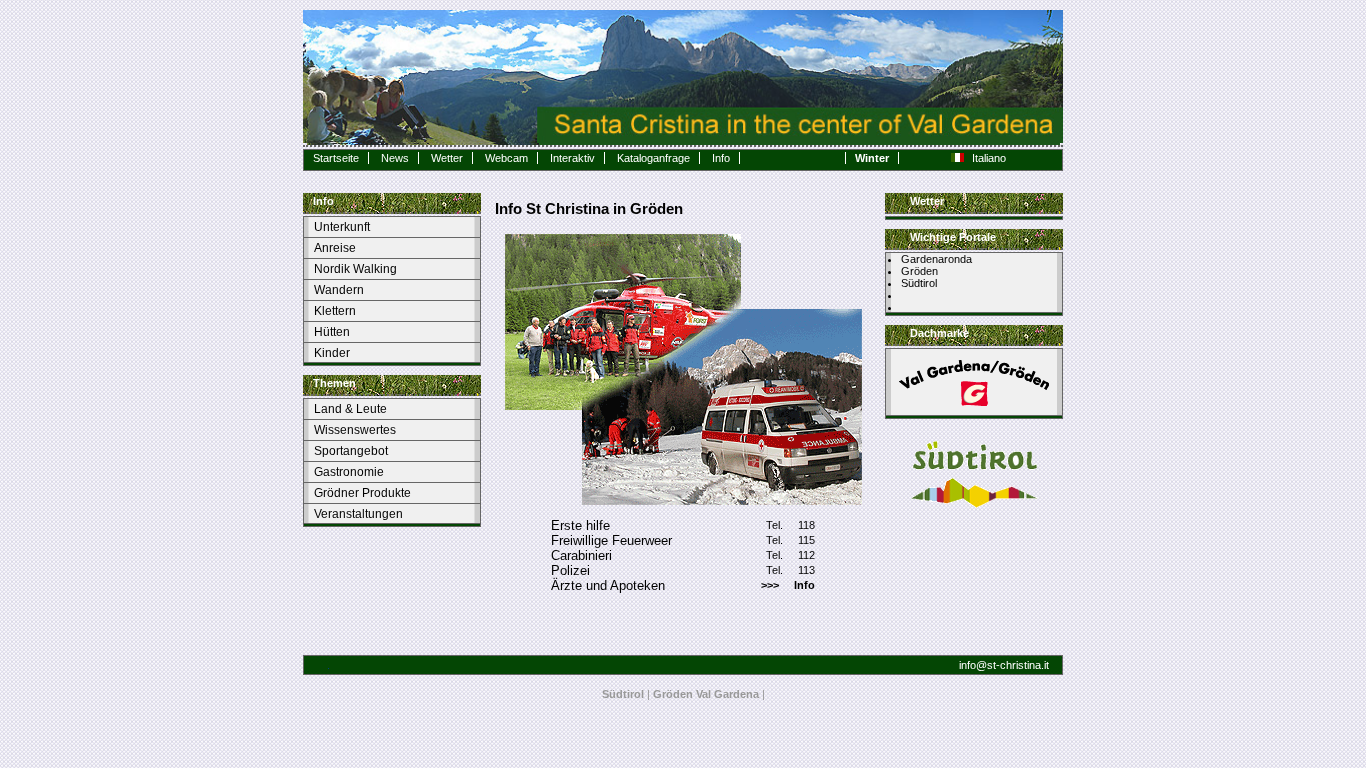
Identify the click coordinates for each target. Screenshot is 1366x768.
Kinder (332, 353)
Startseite (336, 158)
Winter (872, 158)
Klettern (335, 311)
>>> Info (788, 585)
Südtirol (919, 283)
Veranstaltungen (358, 514)
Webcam (506, 158)
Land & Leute (350, 409)
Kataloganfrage (653, 158)
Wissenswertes (355, 430)
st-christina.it (1018, 665)
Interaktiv (572, 158)
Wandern (339, 290)
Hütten (332, 332)
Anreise (335, 248)
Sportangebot (351, 451)
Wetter (447, 158)
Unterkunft (342, 227)
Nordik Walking (355, 269)
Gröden (919, 271)
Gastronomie (349, 472)
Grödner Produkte (362, 493)
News (395, 158)
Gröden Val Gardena (706, 694)
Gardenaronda (936, 259)
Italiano (989, 158)
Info (721, 158)
